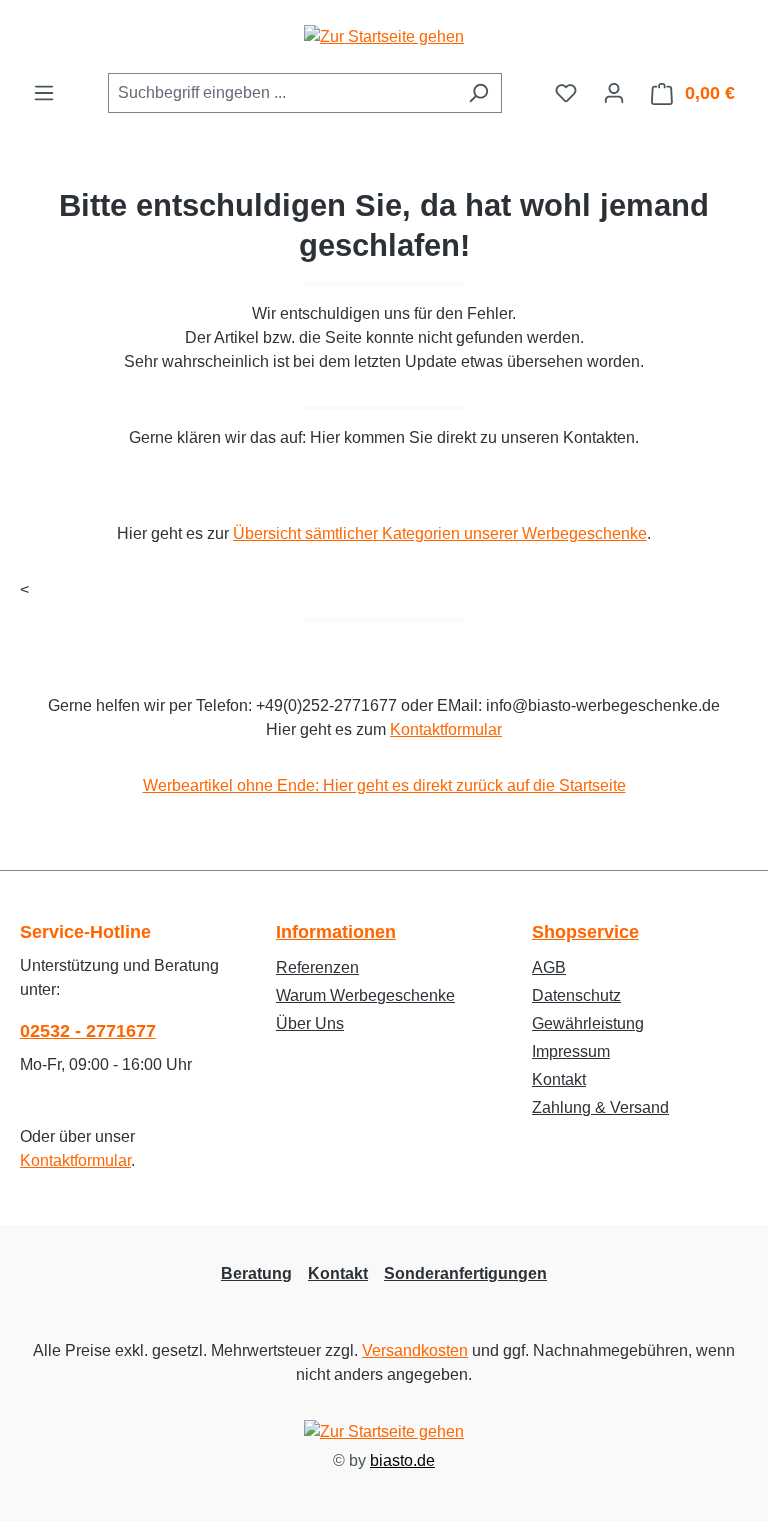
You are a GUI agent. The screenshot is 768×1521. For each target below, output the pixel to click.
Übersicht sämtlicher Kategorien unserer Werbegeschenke (440, 533)
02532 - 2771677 (88, 1031)
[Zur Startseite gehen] (384, 36)
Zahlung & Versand (600, 1107)
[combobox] (282, 93)
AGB (549, 967)
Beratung (256, 1273)
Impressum (571, 1051)
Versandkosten (415, 1350)
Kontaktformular (446, 729)
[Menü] (44, 93)
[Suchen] (478, 93)
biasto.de (402, 1460)
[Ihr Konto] (614, 93)
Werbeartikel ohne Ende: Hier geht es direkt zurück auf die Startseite (384, 785)
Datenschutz (576, 995)
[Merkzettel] (566, 93)
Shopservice (585, 932)
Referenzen (317, 967)
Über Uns (310, 1023)
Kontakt (559, 1079)
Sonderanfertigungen (465, 1273)
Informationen (336, 932)
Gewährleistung (588, 1023)
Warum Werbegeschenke (365, 995)
